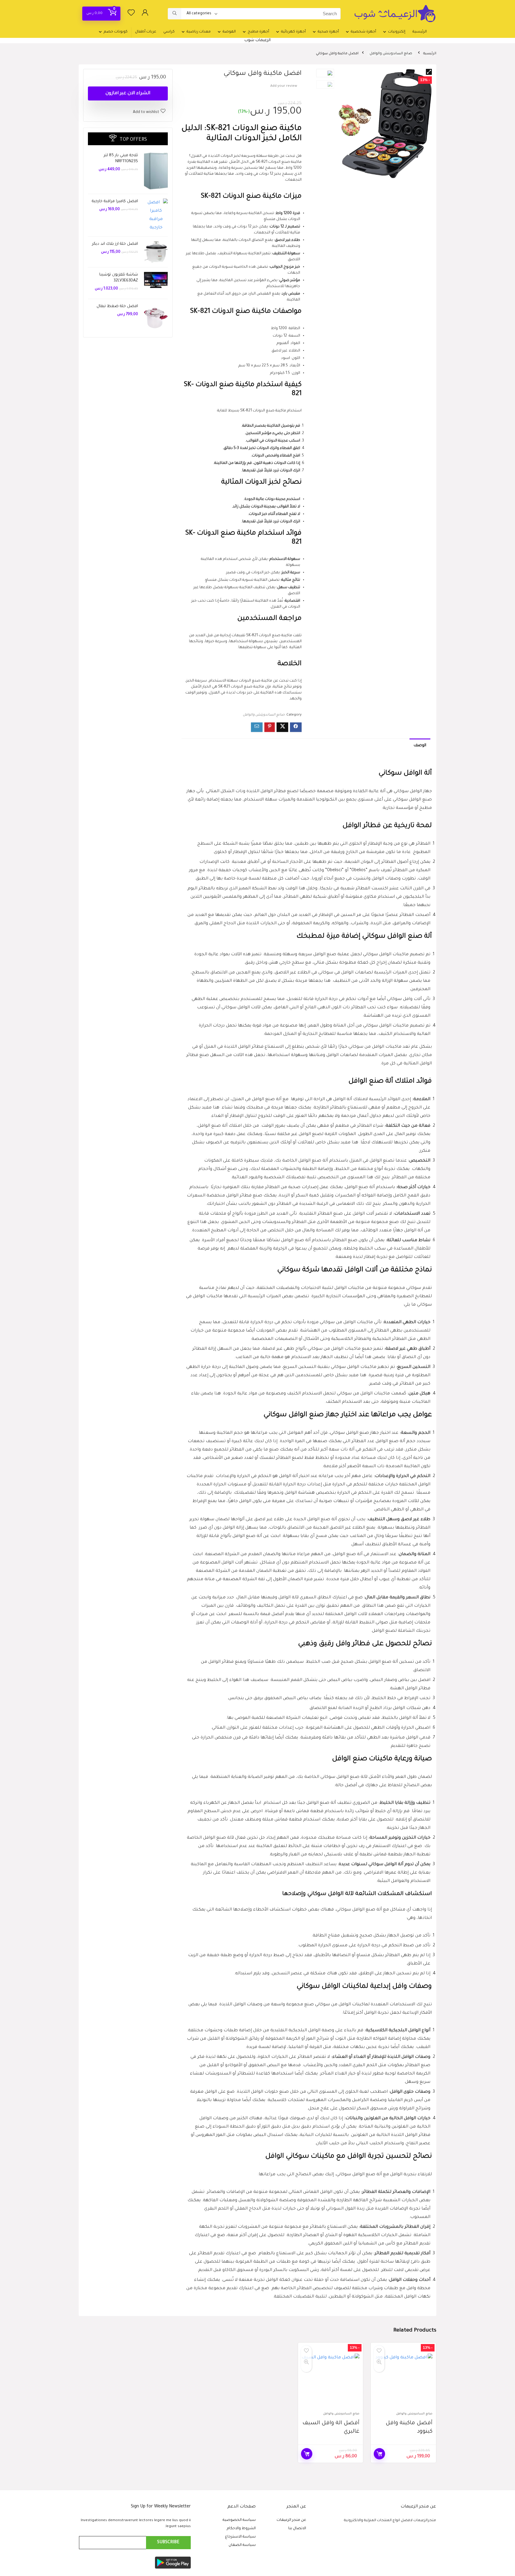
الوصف (420, 746)
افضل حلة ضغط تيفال (117, 306)
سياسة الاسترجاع (240, 2537)
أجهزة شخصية (363, 32)
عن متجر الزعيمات (291, 2520)
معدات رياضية (199, 32)
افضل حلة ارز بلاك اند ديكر (115, 244)
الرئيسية (420, 32)
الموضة (229, 32)
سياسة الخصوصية (239, 2520)
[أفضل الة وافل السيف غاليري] (331, 2380)
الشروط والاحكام (241, 2529)
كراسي (169, 32)
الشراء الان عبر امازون (128, 93)
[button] (429, 72)
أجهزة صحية (328, 32)
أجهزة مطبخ (258, 32)
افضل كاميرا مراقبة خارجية (115, 201)
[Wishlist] (131, 15)
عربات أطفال (146, 32)
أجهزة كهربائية (293, 32)
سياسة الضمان (242, 2545)
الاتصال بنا (297, 2529)
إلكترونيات (397, 32)
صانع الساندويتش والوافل (391, 54)
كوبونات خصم (116, 32)
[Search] (174, 14)
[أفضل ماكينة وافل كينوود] (403, 2380)
